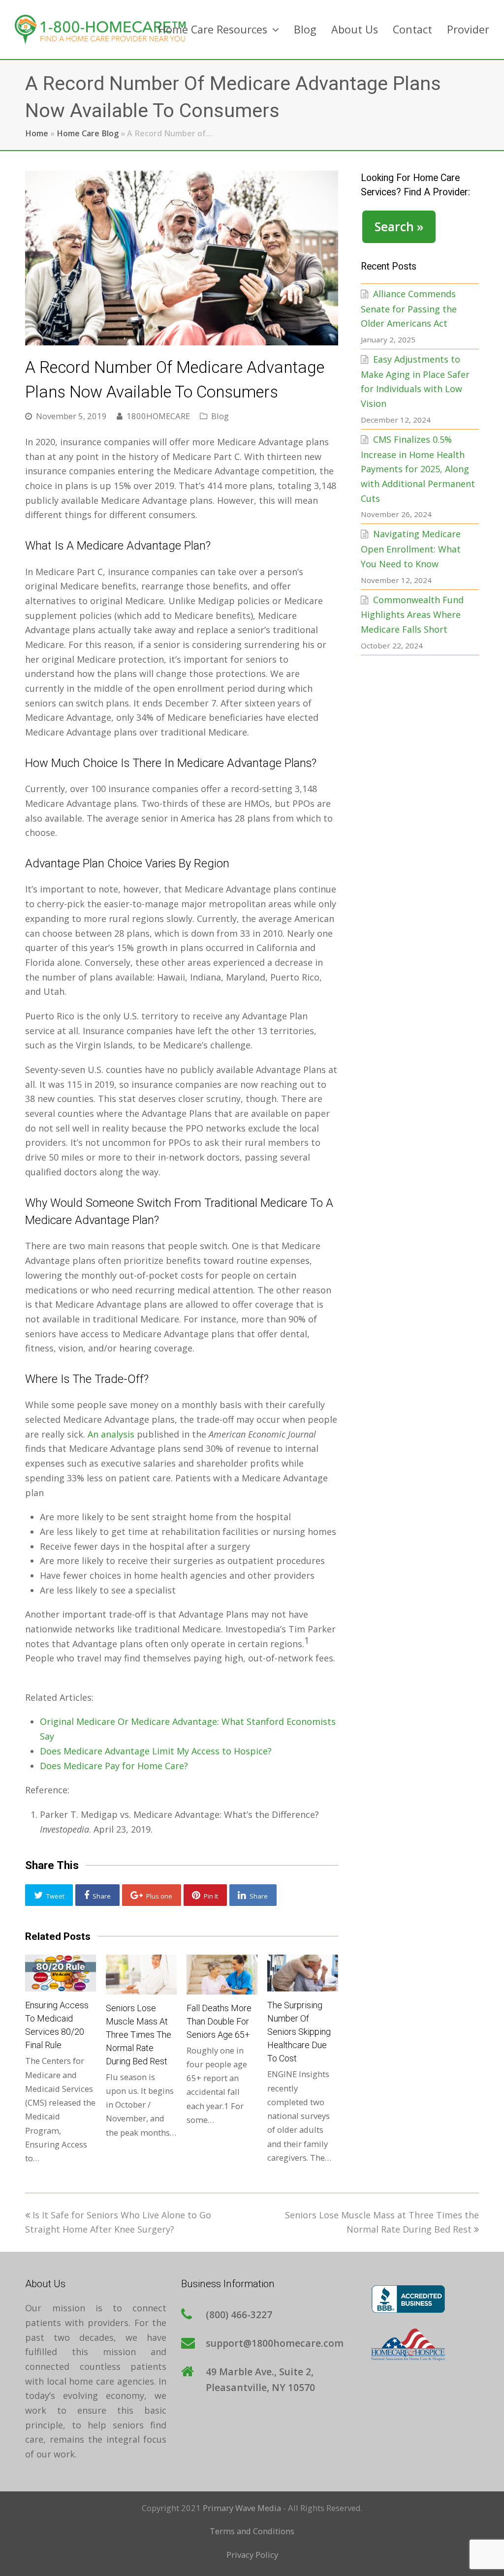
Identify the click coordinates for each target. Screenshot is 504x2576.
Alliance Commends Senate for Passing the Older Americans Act (409, 308)
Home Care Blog (88, 133)
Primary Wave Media (242, 2508)
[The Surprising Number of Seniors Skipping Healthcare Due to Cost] (303, 1973)
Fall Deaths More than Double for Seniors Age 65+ (219, 2021)
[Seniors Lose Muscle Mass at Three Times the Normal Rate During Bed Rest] (141, 1974)
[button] (49, 1895)
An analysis (111, 1434)
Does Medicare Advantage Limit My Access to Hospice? (156, 1751)
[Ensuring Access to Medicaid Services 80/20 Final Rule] (61, 1973)
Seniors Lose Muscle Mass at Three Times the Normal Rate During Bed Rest (139, 2035)
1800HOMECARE (158, 416)
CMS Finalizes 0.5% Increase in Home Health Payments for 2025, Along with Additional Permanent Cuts (418, 469)
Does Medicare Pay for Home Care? (114, 1766)
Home (37, 133)
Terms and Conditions (252, 2531)
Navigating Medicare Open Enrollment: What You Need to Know (411, 549)
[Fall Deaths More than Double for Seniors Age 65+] (222, 1974)
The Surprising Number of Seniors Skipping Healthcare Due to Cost (299, 2032)
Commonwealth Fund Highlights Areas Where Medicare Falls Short (412, 614)
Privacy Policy (252, 2555)
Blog (220, 416)
